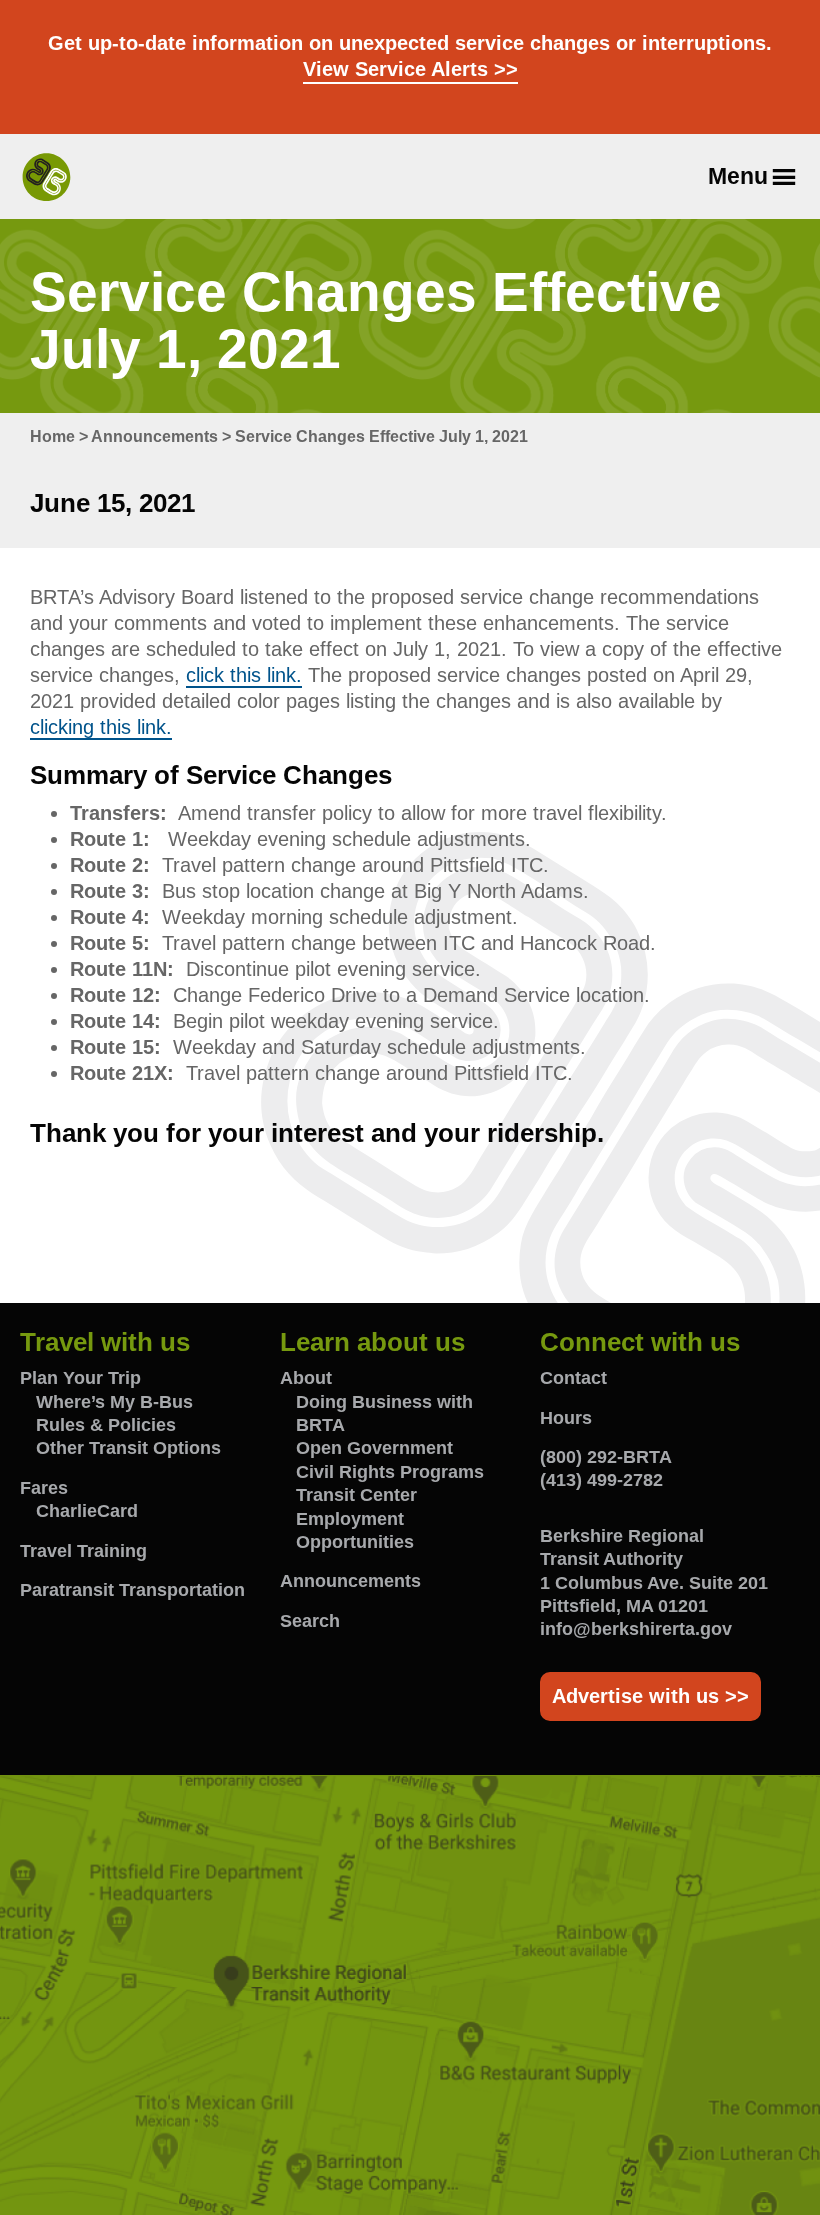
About (306, 1378)
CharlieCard (87, 1511)
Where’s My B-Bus (114, 1402)
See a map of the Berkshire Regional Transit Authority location (410, 1995)
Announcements (154, 436)
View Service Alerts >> (410, 69)
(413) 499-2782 (601, 1480)
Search (310, 1621)
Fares (44, 1488)
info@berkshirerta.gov (636, 1629)
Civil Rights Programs (390, 1472)
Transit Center (356, 1495)
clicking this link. (101, 727)
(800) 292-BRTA (606, 1457)
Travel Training (83, 1551)
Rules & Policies (106, 1425)
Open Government (374, 1448)
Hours (566, 1418)
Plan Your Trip (80, 1378)
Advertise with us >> (650, 1696)
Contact (573, 1378)
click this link (241, 675)
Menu (738, 176)
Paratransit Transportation (132, 1590)
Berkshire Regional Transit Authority (46, 176)
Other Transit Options (128, 1448)
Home (52, 436)
